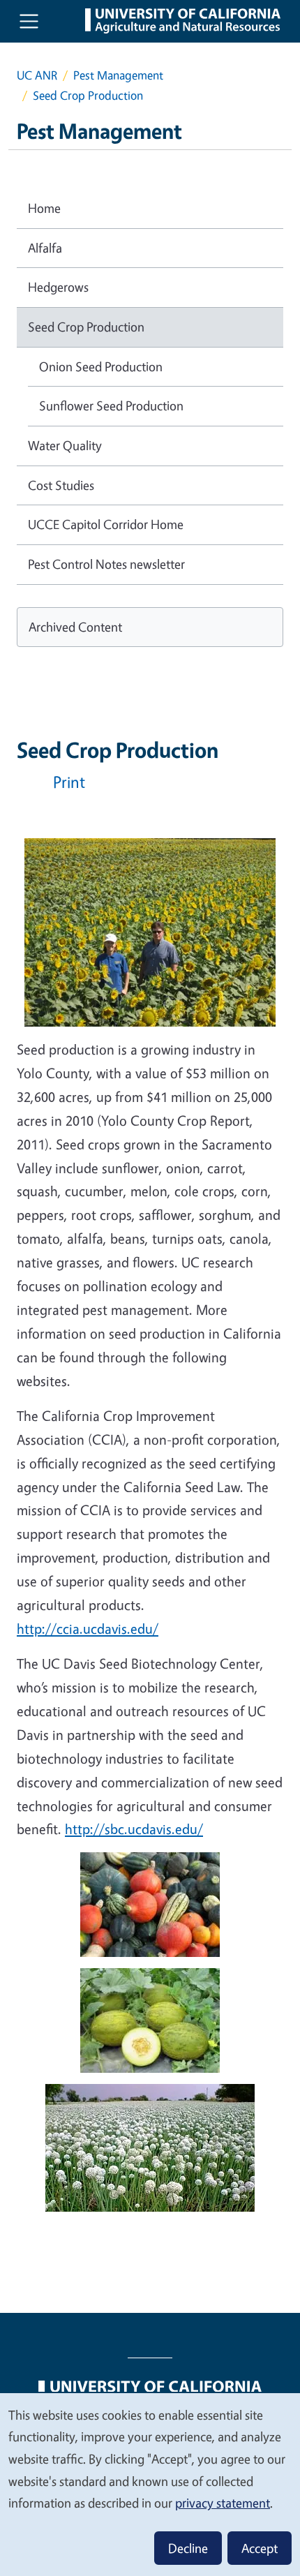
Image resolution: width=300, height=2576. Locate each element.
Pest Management (118, 75)
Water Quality (65, 445)
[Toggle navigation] (29, 21)
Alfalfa (45, 248)
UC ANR (37, 75)
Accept (260, 2548)
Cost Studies (61, 485)
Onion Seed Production (101, 366)
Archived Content (75, 627)
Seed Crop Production (86, 327)
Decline (188, 2548)
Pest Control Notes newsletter (106, 564)
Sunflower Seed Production (111, 405)
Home (44, 208)
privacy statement (223, 2503)
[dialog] (150, 2484)
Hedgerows (58, 287)
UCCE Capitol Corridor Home (106, 524)
